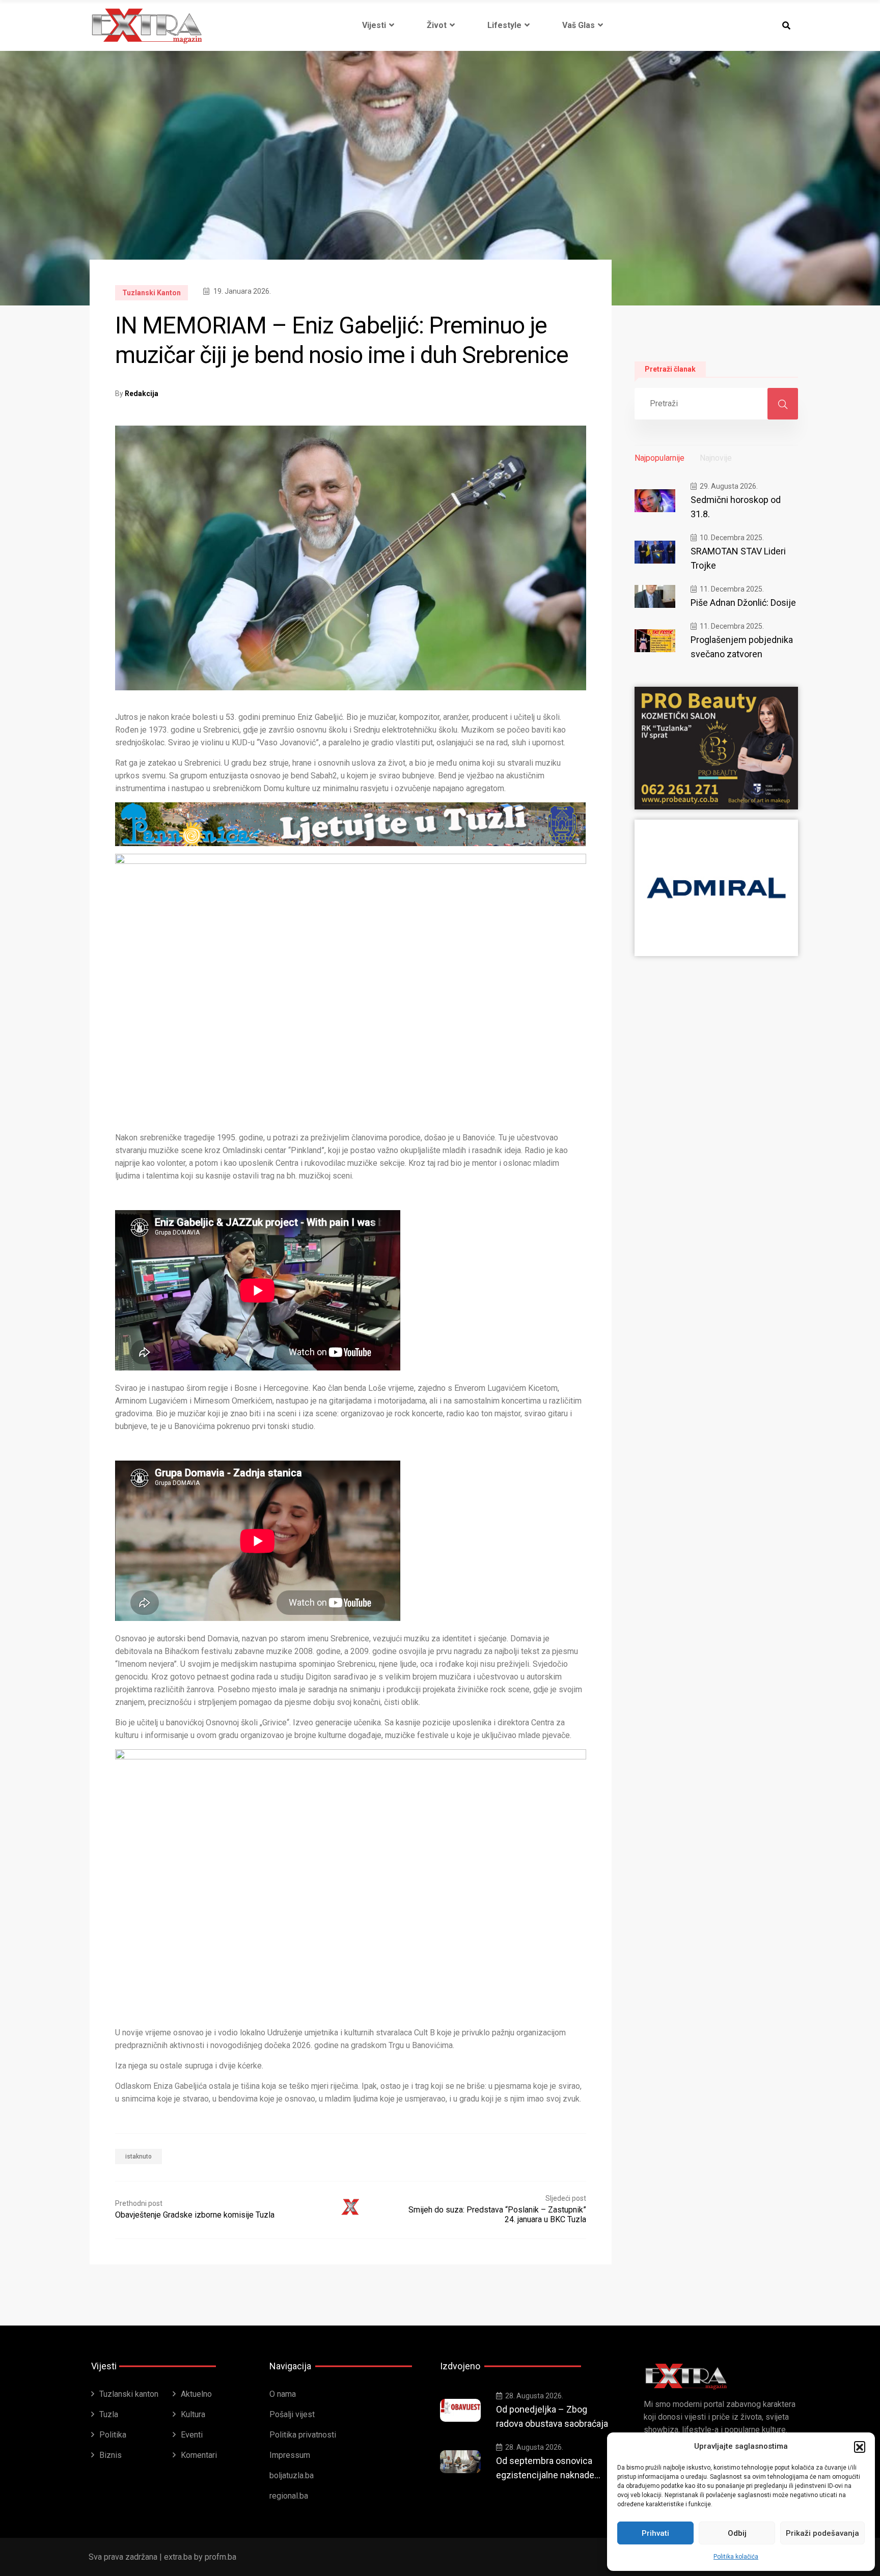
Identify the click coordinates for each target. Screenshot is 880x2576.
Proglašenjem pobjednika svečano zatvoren (742, 647)
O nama (283, 2394)
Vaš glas (579, 25)
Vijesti (374, 25)
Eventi (192, 2435)
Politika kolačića (736, 2557)
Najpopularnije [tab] (659, 458)
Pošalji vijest (292, 2414)
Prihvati (655, 2533)
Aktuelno (196, 2394)
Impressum (290, 2455)
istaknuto (139, 2157)
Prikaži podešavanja (822, 2533)
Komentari (199, 2455)
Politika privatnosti (303, 2435)
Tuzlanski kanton (152, 293)
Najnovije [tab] (716, 458)
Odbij (737, 2533)
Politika (113, 2435)
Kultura (193, 2414)
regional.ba (289, 2496)
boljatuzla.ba (292, 2475)
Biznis (111, 2455)
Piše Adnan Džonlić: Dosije (743, 603)
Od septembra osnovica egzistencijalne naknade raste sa (545, 2469)
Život (437, 25)
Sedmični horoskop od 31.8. (736, 507)
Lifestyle (504, 25)
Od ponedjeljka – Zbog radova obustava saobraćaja (552, 2416)
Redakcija (142, 394)
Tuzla (109, 2414)
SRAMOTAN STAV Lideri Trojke (738, 558)
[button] (860, 2447)
